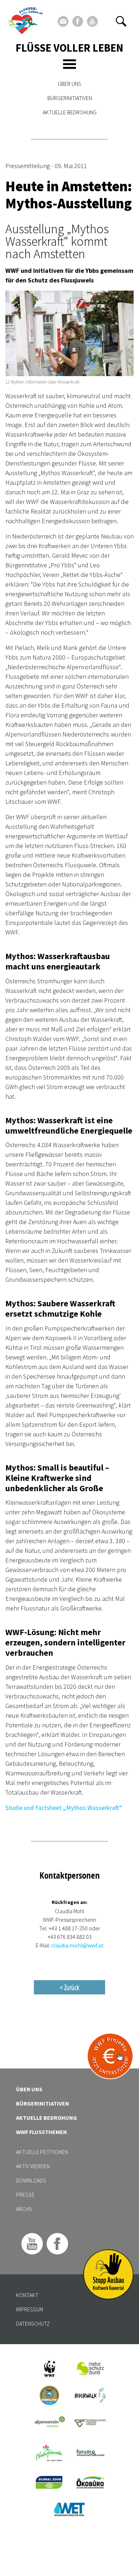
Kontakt (27, 2295)
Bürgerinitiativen (70, 98)
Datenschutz (33, 2323)
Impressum (30, 2309)
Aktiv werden (33, 2166)
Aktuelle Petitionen (42, 2152)
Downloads (31, 2180)
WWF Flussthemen (42, 2132)
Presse (25, 2195)
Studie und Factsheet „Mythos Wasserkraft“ (64, 1808)
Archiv (24, 2209)
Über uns (70, 84)
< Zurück (69, 1987)
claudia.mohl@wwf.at (78, 1945)
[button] (121, 21)
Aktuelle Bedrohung (70, 112)
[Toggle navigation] (69, 64)
